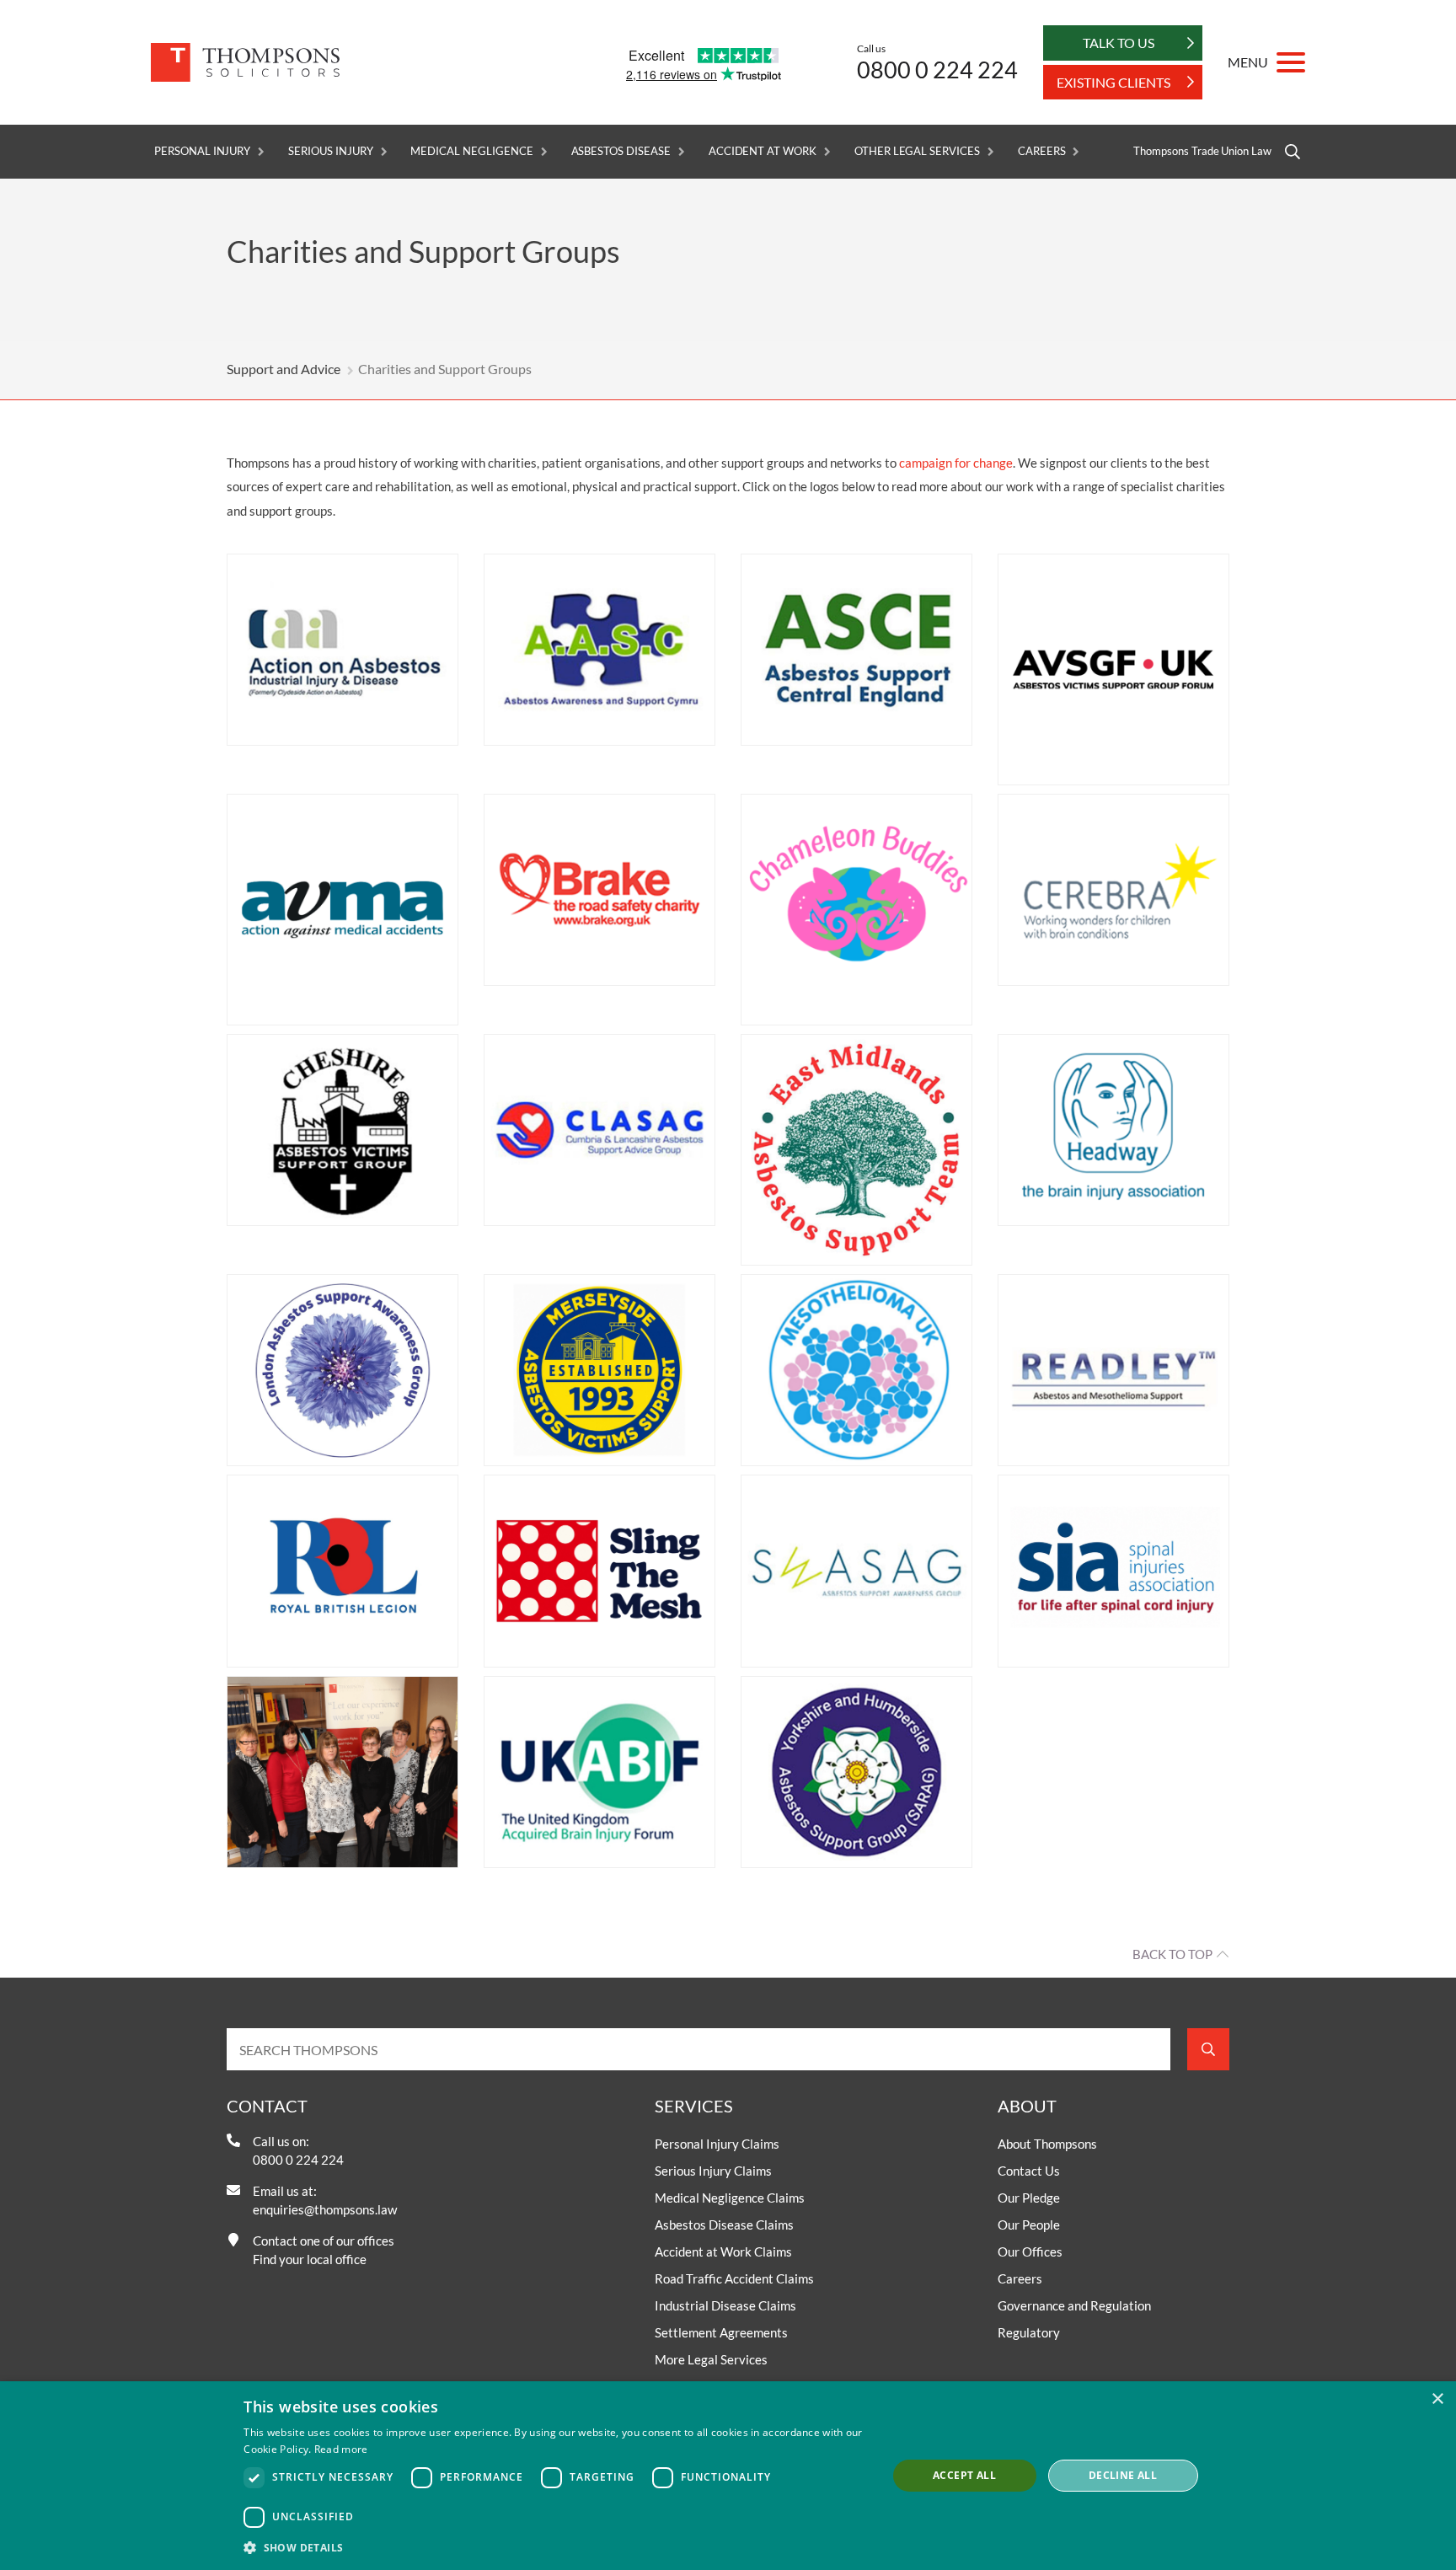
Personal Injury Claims (717, 2144)
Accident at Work (763, 151)
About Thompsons (1047, 2144)
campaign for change (956, 463)
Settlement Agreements (721, 2332)
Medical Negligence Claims (730, 2198)
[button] (556, 2547)
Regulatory (1029, 2332)
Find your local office (310, 2259)
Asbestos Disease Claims (724, 2225)
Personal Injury (202, 151)
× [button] (1437, 2399)
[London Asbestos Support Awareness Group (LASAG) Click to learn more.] (343, 1370)
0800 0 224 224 (937, 70)
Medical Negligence (471, 151)
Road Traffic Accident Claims (734, 2278)
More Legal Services (711, 2359)
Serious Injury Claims (713, 2171)
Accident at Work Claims (723, 2251)
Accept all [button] (964, 2475)
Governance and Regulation (1074, 2305)
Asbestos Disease (621, 151)
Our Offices (1030, 2251)
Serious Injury (330, 151)
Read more (341, 2449)
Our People (1029, 2225)
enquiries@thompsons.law (325, 2209)
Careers (1042, 151)
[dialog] (728, 2476)
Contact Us (1029, 2171)
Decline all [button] (1123, 2475)
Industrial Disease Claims (725, 2305)
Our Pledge (1029, 2198)
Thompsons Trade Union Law (1202, 151)
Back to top (1172, 1954)
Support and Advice (284, 369)
